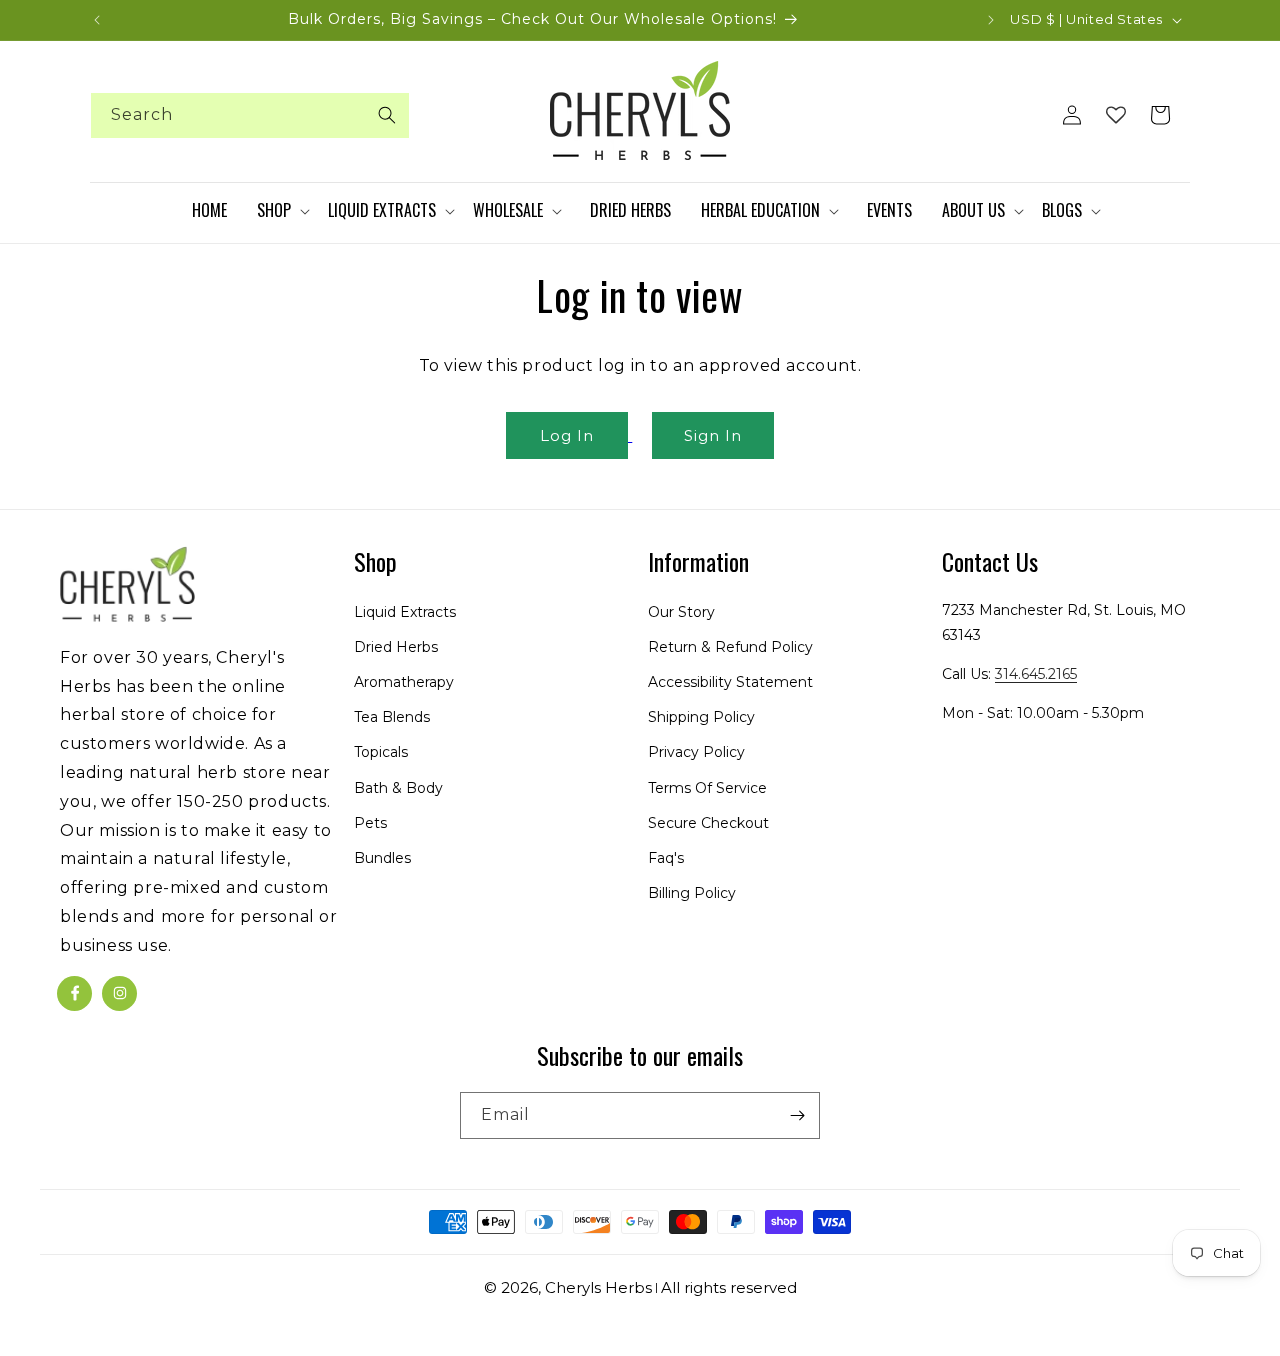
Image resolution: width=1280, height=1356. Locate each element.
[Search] (387, 115)
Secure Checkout (708, 823)
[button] (282, 211)
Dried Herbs (396, 647)
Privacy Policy (696, 752)
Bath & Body (398, 787)
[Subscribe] (797, 1115)
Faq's (666, 858)
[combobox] (250, 115)
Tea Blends (392, 717)
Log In (567, 435)
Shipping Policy (701, 717)
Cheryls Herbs (598, 1287)
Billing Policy (692, 893)
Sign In (713, 435)
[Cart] (1160, 115)
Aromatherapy (404, 682)
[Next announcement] (991, 20)
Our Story (681, 611)
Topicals (381, 752)
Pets (370, 823)
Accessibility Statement (730, 682)
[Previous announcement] (97, 20)
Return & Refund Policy (730, 647)
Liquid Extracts (405, 611)
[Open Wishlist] (1116, 115)
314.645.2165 (1036, 674)
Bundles (382, 858)
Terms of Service (707, 787)
